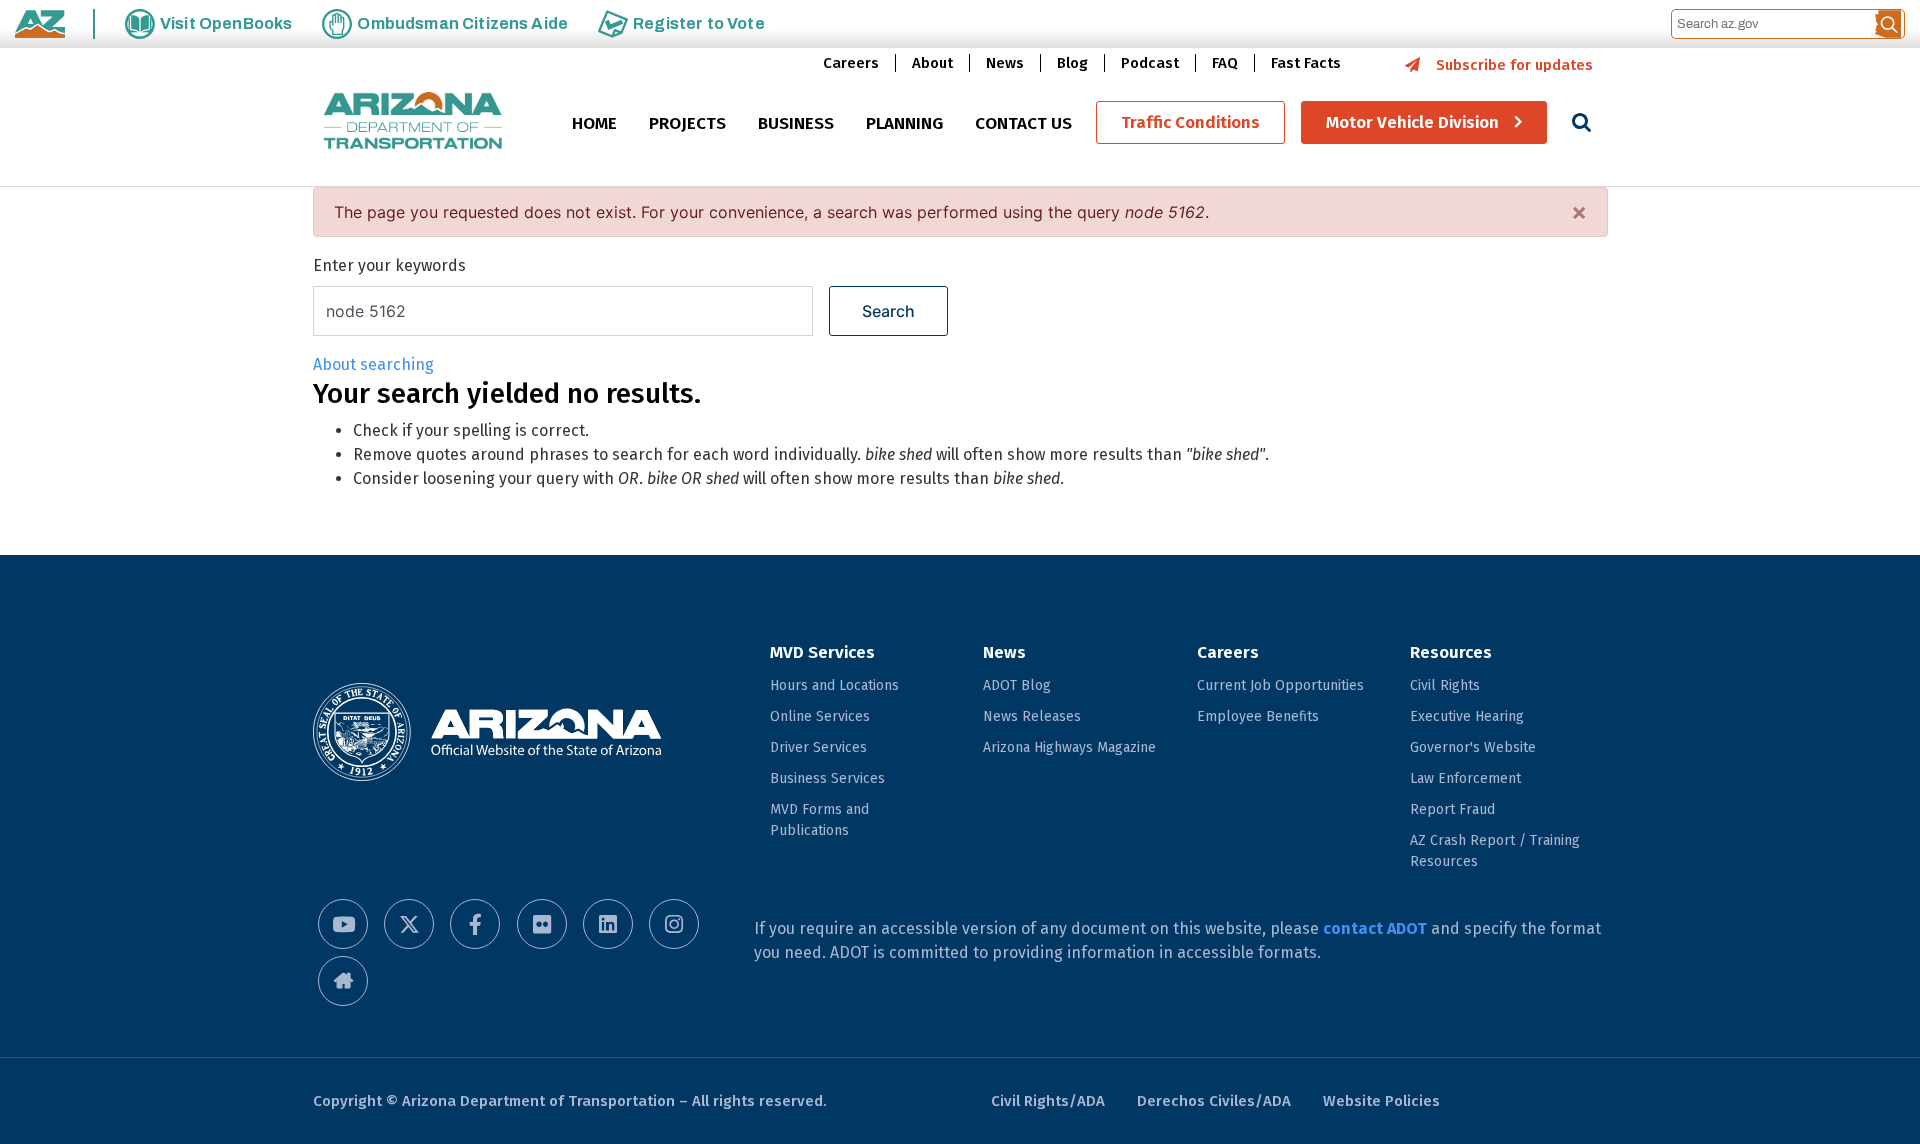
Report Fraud (1452, 809)
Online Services (820, 716)
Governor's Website (1473, 747)
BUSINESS (796, 123)
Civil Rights (1445, 685)
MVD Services (822, 652)
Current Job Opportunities (1280, 685)
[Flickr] (542, 924)
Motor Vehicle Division (1412, 122)
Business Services (827, 778)
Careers (851, 63)
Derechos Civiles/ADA (1214, 1101)
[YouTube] (343, 924)
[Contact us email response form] (343, 981)
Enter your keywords (389, 265)
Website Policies (1381, 1101)
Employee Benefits (1258, 716)
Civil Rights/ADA (1048, 1101)
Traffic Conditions (1190, 122)
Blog (1072, 63)
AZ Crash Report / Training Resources (1495, 851)
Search (888, 311)
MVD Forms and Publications (819, 820)
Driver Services (818, 747)
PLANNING (904, 123)
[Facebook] (475, 924)
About (932, 63)
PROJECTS (687, 123)
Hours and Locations (834, 685)
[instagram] (674, 924)
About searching (373, 364)
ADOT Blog (1017, 685)
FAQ (1225, 63)
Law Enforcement (1465, 778)
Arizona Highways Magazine (1069, 747)
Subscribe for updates (1514, 65)
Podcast (1150, 63)
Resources (1451, 652)
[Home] (413, 122)
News (1005, 63)
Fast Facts (1306, 63)
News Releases (1032, 716)
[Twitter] (409, 924)
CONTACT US (1023, 123)
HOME (594, 123)
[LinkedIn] (608, 924)
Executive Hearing (1467, 716)
